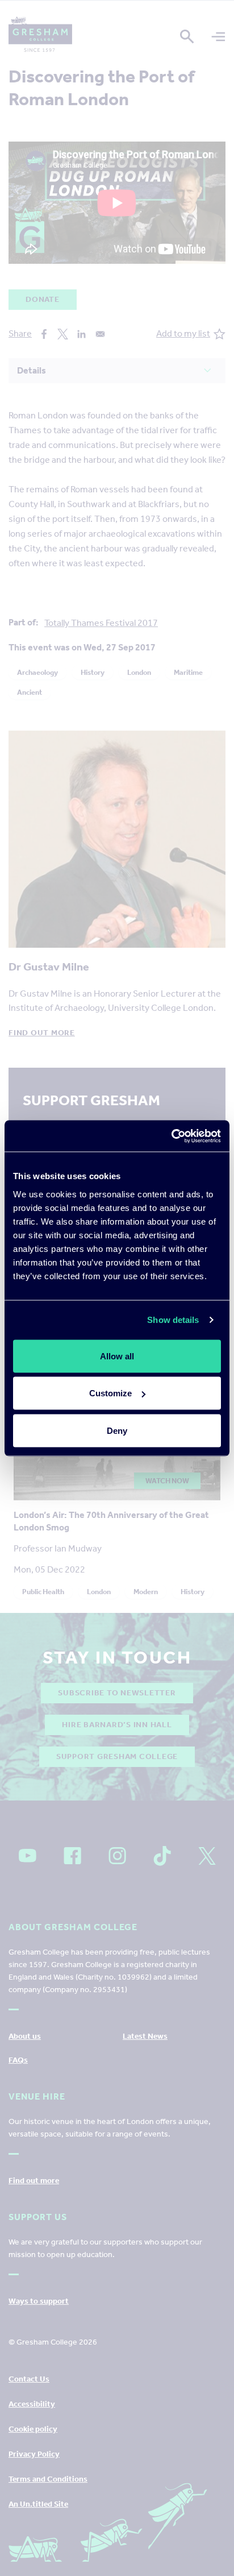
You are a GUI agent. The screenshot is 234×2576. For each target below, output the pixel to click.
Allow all (117, 1356)
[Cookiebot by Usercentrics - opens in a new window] (171, 1136)
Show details (173, 1320)
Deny (117, 1430)
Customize (110, 1393)
